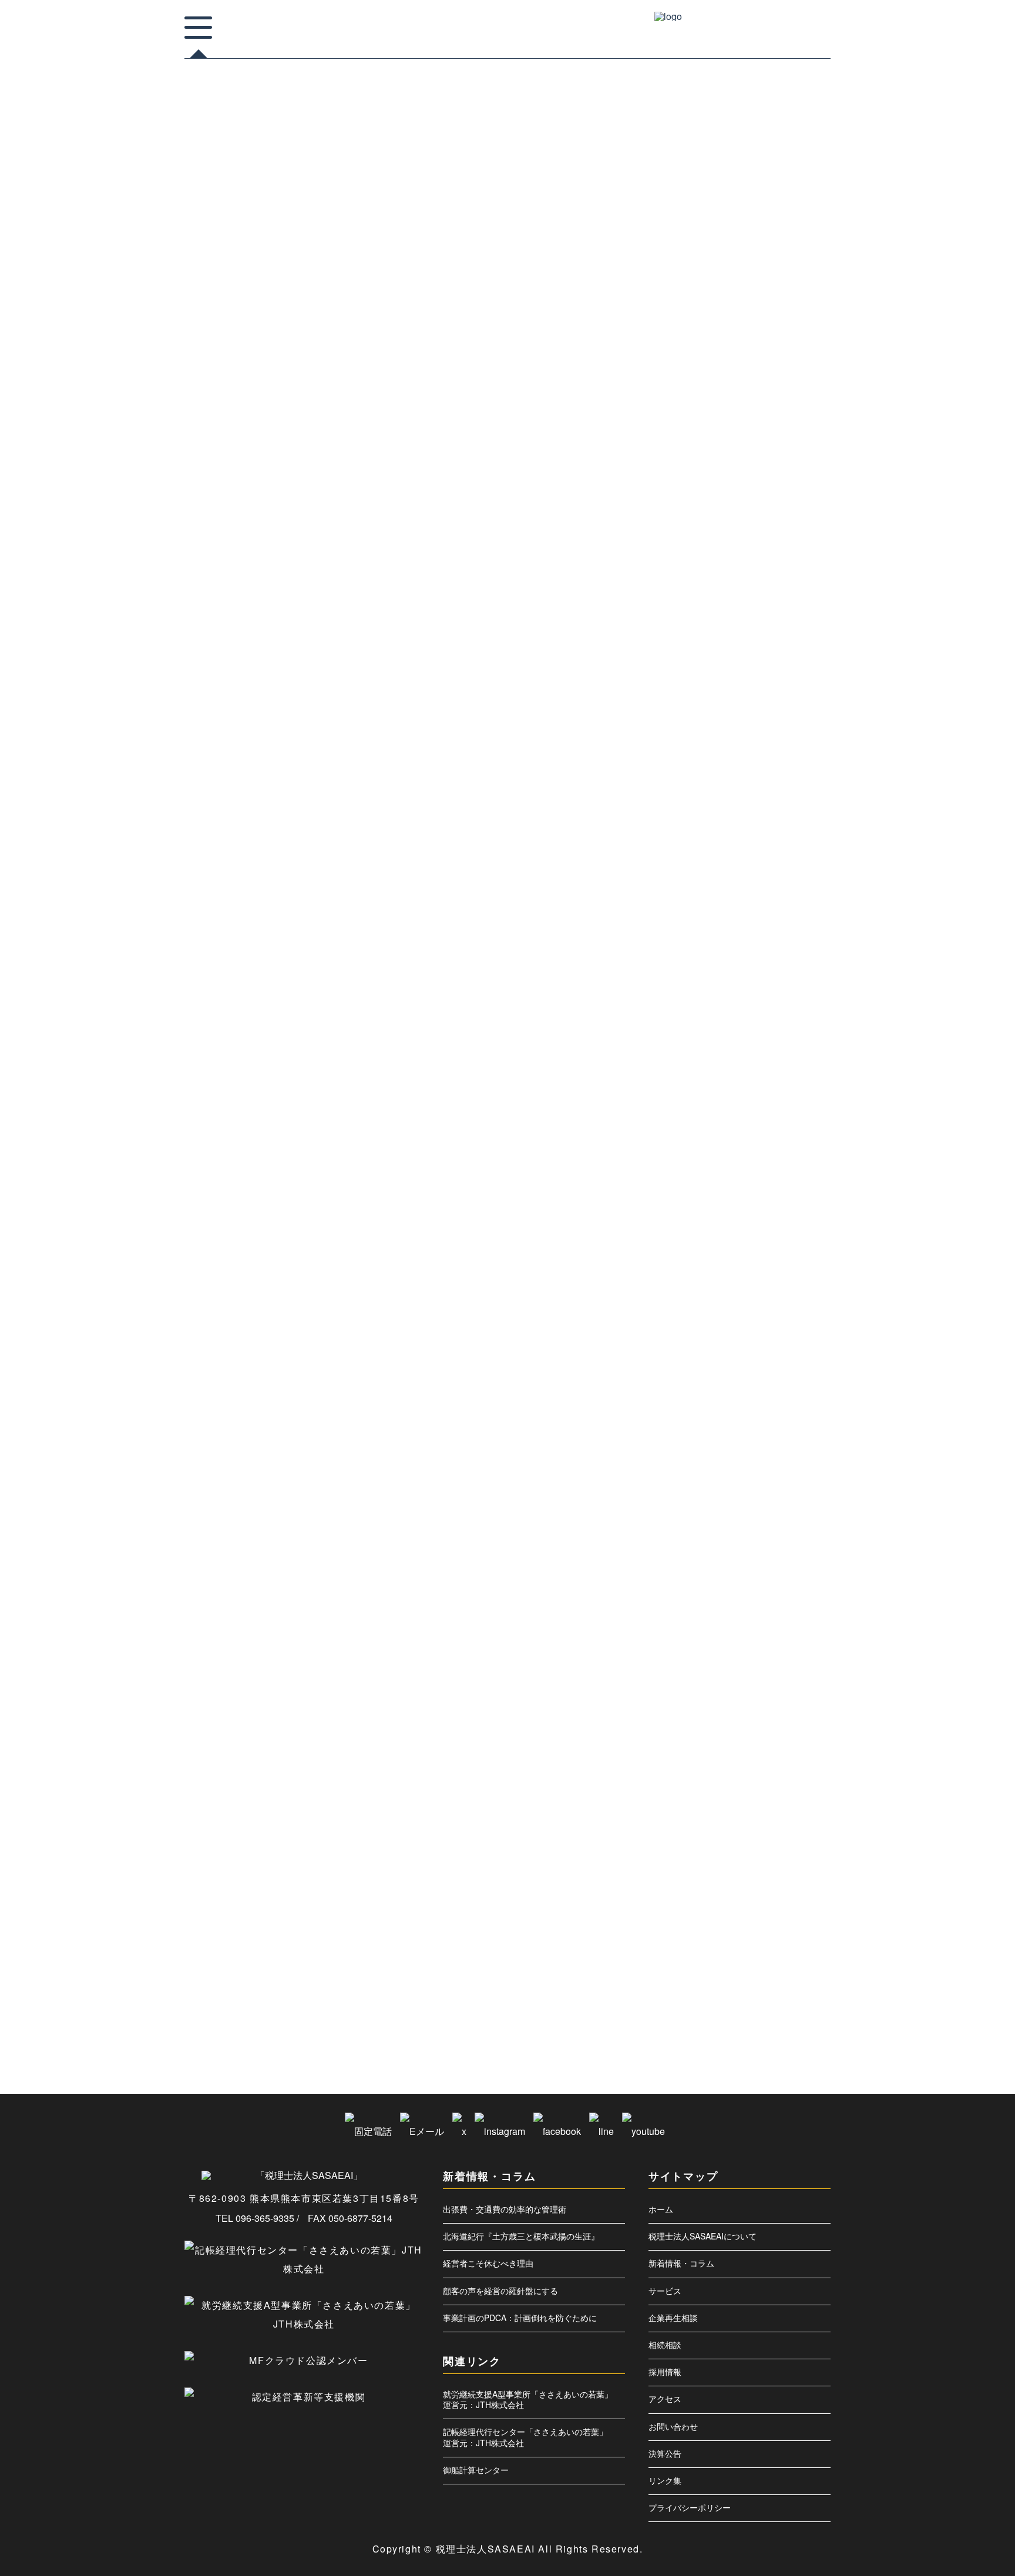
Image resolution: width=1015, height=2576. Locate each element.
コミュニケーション (734, 842)
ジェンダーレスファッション (746, 917)
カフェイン (722, 805)
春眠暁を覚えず (221, 340)
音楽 (714, 1970)
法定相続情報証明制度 (737, 1575)
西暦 (775, 1876)
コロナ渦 (720, 880)
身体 (756, 1913)
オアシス (785, 748)
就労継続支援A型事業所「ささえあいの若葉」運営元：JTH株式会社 (528, 2399)
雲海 (744, 1951)
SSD (749, 673)
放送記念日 (765, 1462)
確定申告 (720, 1763)
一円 (750, 1143)
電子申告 (781, 1951)
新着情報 (720, 266)
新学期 (806, 1500)
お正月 (717, 786)
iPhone (787, 635)
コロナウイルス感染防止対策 (746, 861)
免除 (769, 1218)
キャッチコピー (777, 805)
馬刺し (784, 1970)
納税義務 (781, 1820)
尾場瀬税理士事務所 (734, 1387)
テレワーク (722, 1030)
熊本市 (717, 1632)
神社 (756, 1763)
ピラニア (762, 1087)
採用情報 (665, 2372)
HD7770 (748, 635)
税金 (810, 1801)
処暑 (714, 1237)
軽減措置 (792, 1913)
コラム (203, 318)
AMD (766, 579)
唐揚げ (789, 1274)
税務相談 (792, 1782)
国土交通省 (722, 1312)
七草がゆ (720, 1162)
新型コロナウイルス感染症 (743, 1500)
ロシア (717, 1143)
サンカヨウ (722, 899)
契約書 (789, 1350)
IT (751, 654)
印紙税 (784, 1256)
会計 (714, 1199)
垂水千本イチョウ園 (734, 1331)
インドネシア (725, 729)
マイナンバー (725, 1105)
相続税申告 (722, 1744)
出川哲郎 (750, 1237)
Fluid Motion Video (770, 617)
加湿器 (789, 1237)
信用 (787, 1199)
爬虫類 (717, 1650)
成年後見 (762, 1444)
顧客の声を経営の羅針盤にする (500, 2291)
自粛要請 (758, 1857)
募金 (714, 1256)
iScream (719, 654)
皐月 (762, 1707)
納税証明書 (722, 1838)
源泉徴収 (720, 1594)
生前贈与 (720, 1688)
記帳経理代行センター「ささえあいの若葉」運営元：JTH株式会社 (525, 2437)
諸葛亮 (808, 1876)
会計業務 (750, 1199)
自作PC (718, 1857)
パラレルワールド (774, 1068)
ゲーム (788, 823)
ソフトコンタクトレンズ (740, 974)
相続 (792, 1707)
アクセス (665, 2399)
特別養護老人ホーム (734, 1669)
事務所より (725, 239)
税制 (714, 1782)
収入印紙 (720, 1274)
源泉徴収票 (765, 1594)
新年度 (717, 1519)
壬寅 (785, 1331)
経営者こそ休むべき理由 (488, 2263)
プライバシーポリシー (690, 2507)
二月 (756, 1181)
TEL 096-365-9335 (255, 2218)
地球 (762, 1312)
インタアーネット (791, 711)
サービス (665, 2291)
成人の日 (720, 1444)
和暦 (756, 1274)
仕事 (787, 1181)
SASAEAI (721, 497)
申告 (756, 1688)
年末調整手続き (771, 1406)
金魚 (768, 1932)
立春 (714, 1820)
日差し (784, 1519)
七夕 (781, 1143)
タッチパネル (725, 1011)
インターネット (728, 711)
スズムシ (785, 936)
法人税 (772, 1556)
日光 (750, 1519)
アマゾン (751, 692)
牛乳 (750, 1650)
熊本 (714, 1613)
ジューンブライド (731, 936)
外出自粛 (720, 1350)
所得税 (801, 1444)
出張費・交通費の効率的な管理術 (505, 2209)
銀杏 (798, 1932)
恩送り (747, 1425)
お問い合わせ (673, 2426)
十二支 (747, 1256)
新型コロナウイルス (734, 1481)
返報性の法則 (725, 1932)
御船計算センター (476, 2470)
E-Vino (717, 617)
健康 (714, 1218)
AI (738, 579)
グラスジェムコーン (734, 823)
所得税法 (720, 1462)
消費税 (794, 1575)
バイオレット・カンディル (743, 1049)
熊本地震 (750, 1613)
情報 (781, 1425)
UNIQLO (786, 673)
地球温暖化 (801, 1312)
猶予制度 (791, 1669)
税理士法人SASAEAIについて (703, 2236)
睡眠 (792, 1744)
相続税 (765, 1726)
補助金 (741, 1876)
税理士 (717, 1801)
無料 (804, 1594)
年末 (785, 1387)
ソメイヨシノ (725, 993)
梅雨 (738, 1556)
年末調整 (720, 1406)
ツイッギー (777, 1011)
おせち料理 (722, 767)
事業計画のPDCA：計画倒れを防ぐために (520, 2318)
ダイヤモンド (779, 993)
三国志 (759, 1162)
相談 (762, 1744)
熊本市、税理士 (765, 1632)
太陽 (756, 1350)
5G (712, 579)
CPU (751, 598)
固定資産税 (771, 1293)
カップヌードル (765, 786)
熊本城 (789, 1613)
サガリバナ (765, 880)
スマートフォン (728, 955)
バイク (806, 1049)
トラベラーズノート (782, 1030)
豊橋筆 (784, 1895)
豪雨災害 (720, 1913)
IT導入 (781, 654)
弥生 (714, 1425)
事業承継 (798, 1162)
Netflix (716, 673)
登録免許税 (722, 1707)
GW (713, 635)
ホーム (661, 2209)
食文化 (747, 1970)
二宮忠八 (720, 1181)
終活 (798, 1838)
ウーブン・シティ (731, 748)
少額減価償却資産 (779, 1368)
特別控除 (787, 1650)
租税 (787, 1763)
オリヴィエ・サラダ (782, 767)
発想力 (789, 1688)
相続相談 (665, 2345)
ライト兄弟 (771, 1124)
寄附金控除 (722, 1368)
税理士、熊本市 (765, 1801)
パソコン (720, 1068)
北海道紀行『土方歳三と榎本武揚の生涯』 (521, 2236)
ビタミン (720, 1087)
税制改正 (750, 1782)
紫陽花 (765, 1838)
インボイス (777, 729)
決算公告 (665, 2453)
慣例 (811, 1425)
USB (714, 692)
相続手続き (722, 1726)
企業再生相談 (673, 2318)
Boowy (717, 598)
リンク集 (665, 2480)
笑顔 (744, 1820)
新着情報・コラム (681, 2263)
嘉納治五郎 (722, 1293)
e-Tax (783, 598)
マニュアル (722, 1124)
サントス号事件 (777, 899)
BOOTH (802, 579)
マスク (771, 1105)
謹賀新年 (744, 1895)
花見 (795, 1857)
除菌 (714, 1951)
